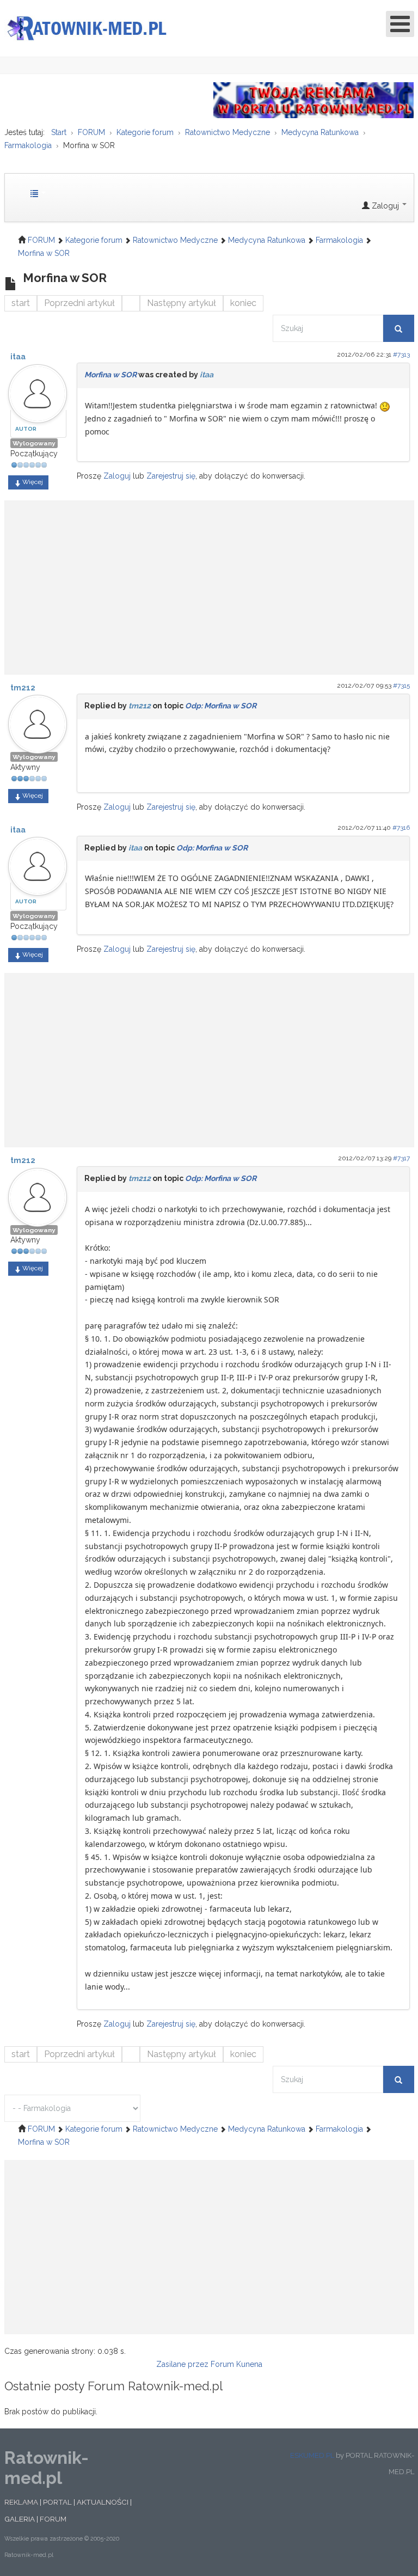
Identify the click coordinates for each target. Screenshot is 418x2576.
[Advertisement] (209, 582)
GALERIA (20, 2519)
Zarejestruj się (171, 476)
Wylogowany (34, 443)
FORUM (53, 2519)
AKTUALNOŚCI (103, 2502)
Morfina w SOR (110, 375)
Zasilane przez (182, 2364)
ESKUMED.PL (312, 2455)
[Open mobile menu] (400, 24)
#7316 (401, 828)
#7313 (401, 354)
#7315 (401, 686)
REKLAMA (21, 2502)
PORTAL (57, 2502)
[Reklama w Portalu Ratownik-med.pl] (314, 100)
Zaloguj (117, 476)
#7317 (401, 1158)
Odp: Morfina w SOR (221, 706)
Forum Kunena (236, 2364)
